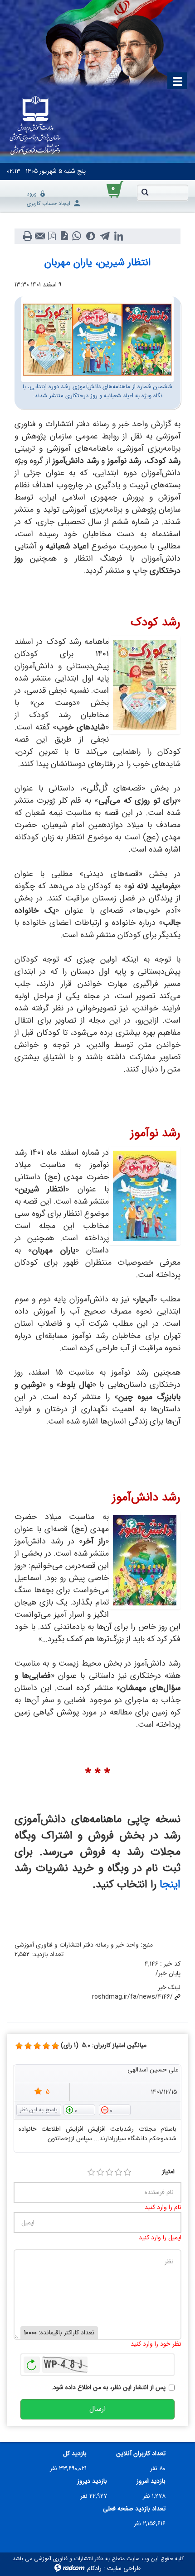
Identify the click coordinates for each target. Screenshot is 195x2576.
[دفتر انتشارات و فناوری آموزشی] (35, 126)
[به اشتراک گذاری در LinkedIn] (119, 236)
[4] (118, 2172)
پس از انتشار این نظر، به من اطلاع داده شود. (108, 2388)
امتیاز (168, 2172)
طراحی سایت (124, 2568)
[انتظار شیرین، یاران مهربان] (97, 339)
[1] (91, 2172)
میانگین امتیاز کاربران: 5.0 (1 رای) (104, 2045)
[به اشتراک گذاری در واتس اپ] (76, 236)
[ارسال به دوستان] (40, 236)
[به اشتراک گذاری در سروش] (90, 236)
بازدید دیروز (92, 2481)
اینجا (170, 1885)
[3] (109, 2172)
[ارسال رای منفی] (115, 2109)
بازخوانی (32, 2362)
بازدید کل (75, 2454)
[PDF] (52, 236)
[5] (19, 2046)
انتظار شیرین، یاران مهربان (97, 262)
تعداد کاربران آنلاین (141, 2454)
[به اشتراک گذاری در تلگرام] (105, 236)
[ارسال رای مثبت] (79, 2109)
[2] (100, 2172)
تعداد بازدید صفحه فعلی (134, 2509)
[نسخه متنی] (27, 236)
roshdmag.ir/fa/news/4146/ (132, 1997)
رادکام (94, 2568)
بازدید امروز (151, 2481)
